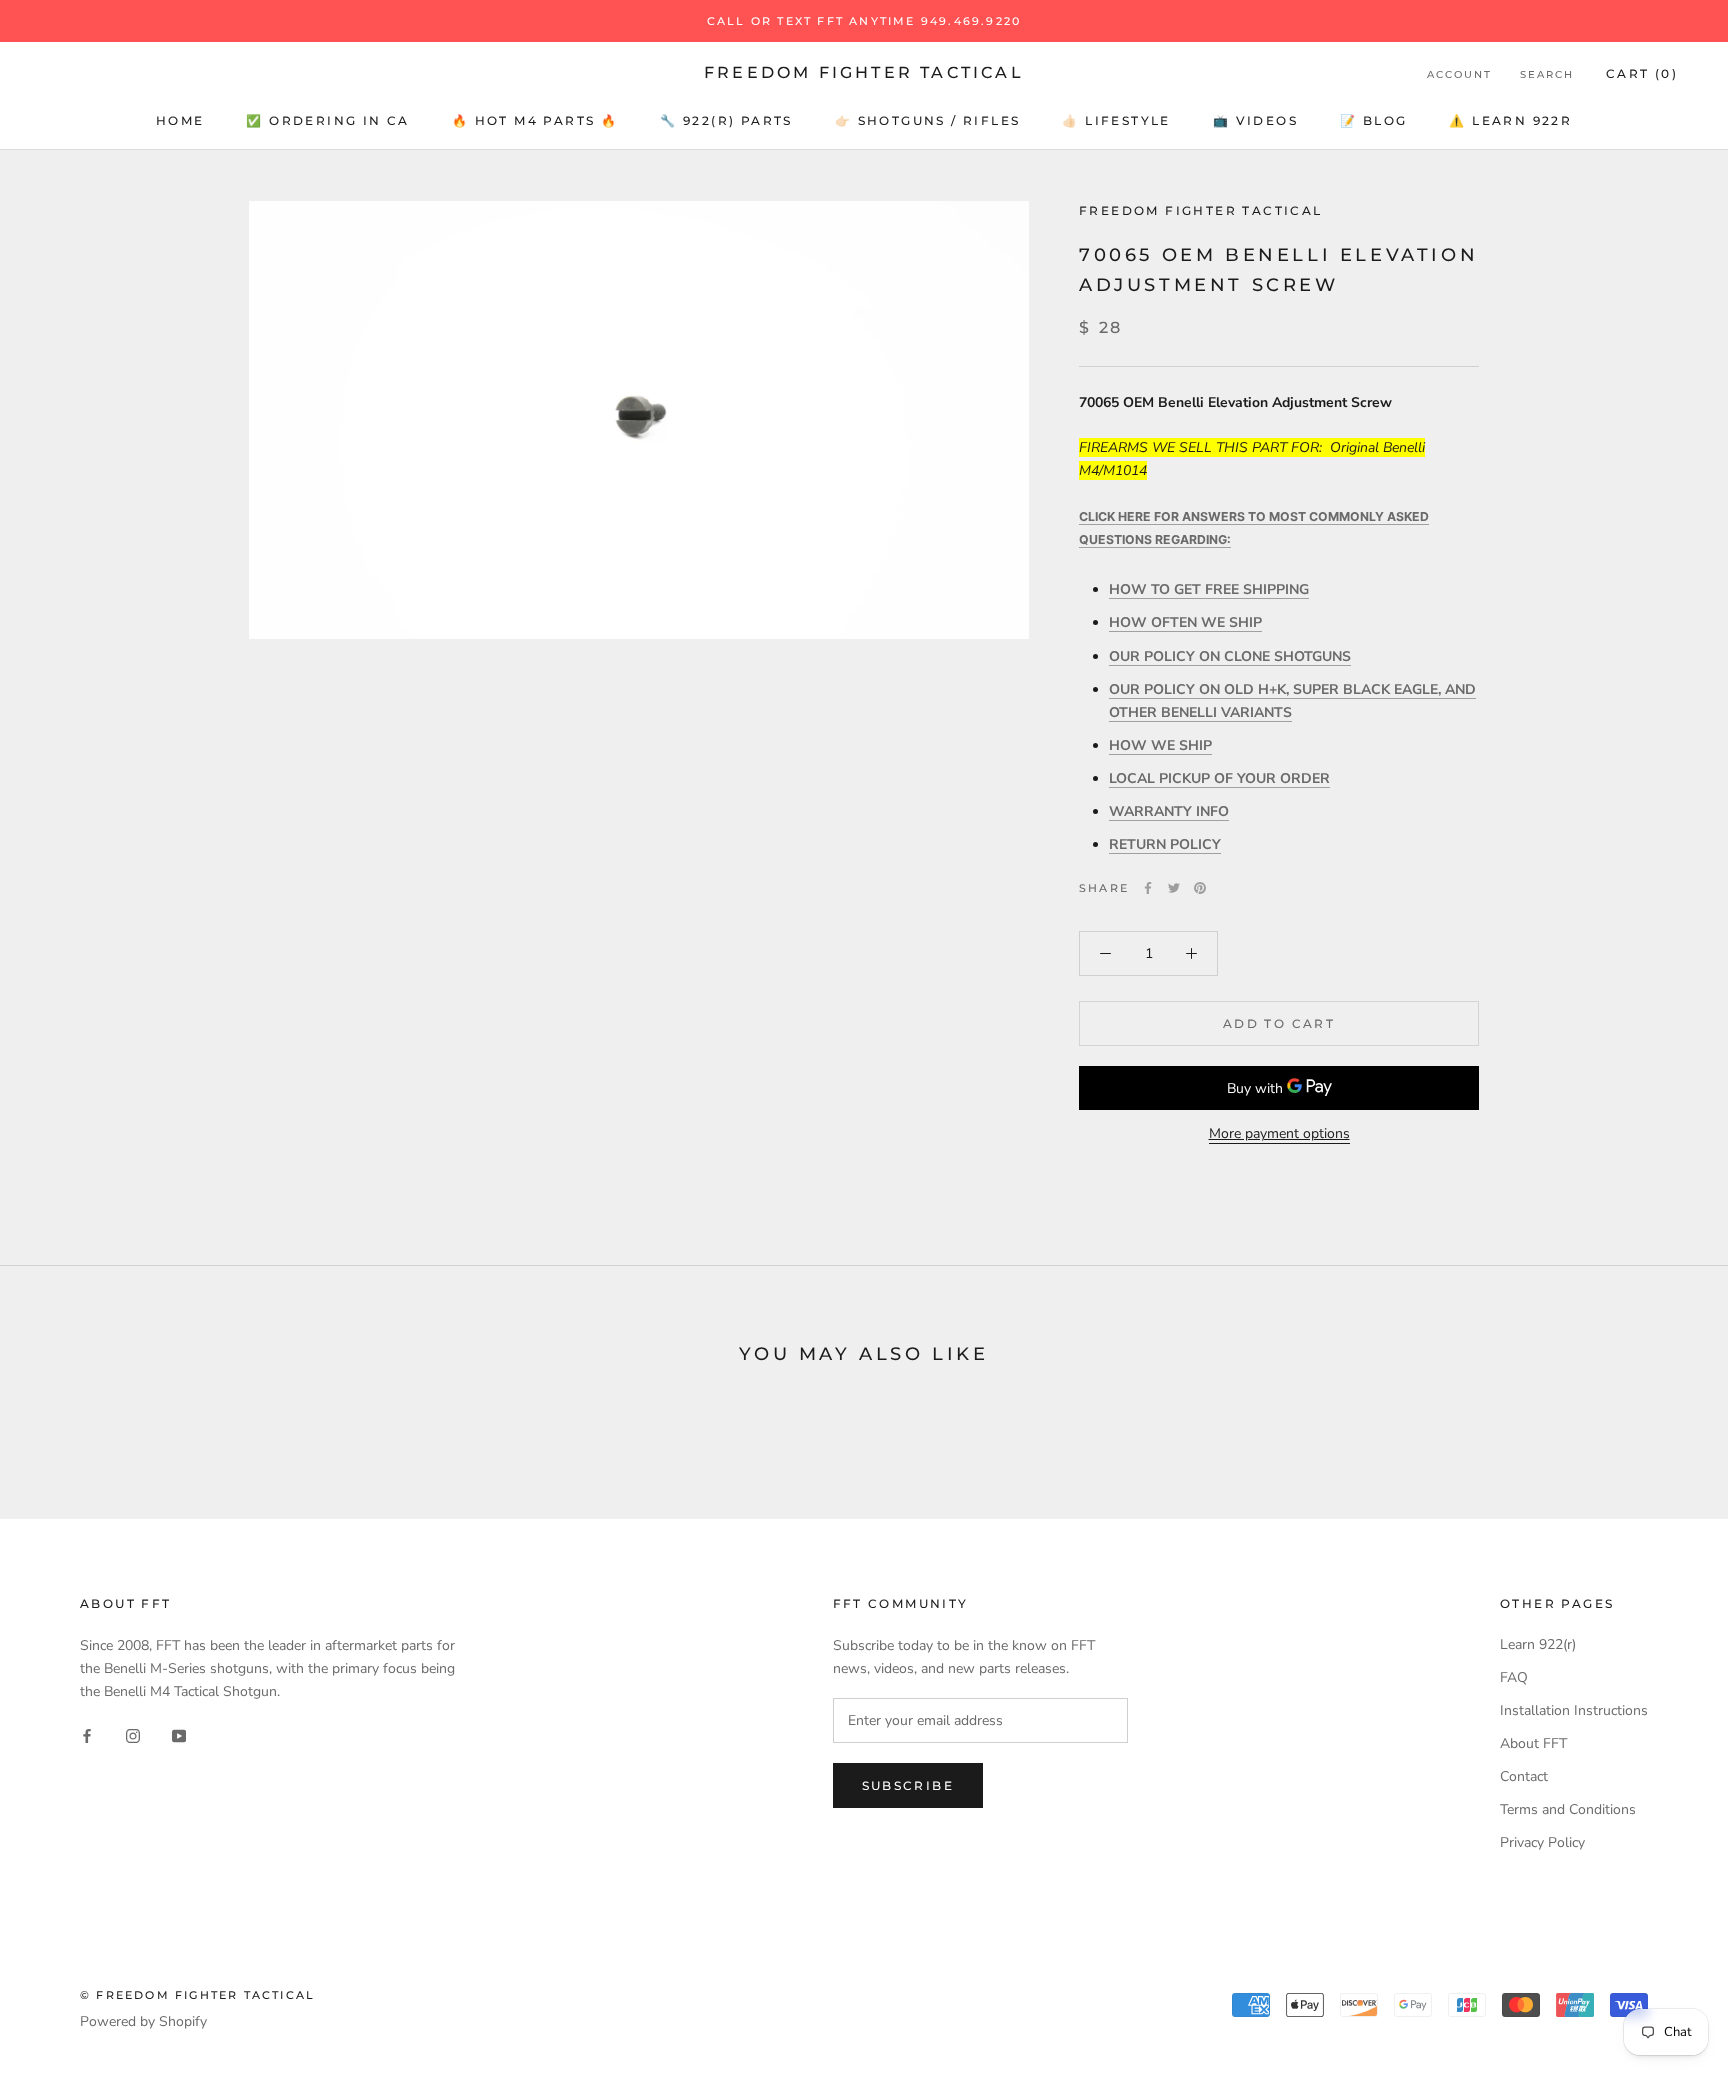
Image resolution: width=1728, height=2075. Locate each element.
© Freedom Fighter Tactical (197, 1995)
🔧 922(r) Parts (726, 120)
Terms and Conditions (1568, 1809)
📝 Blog (1373, 120)
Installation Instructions (1574, 1710)
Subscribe (908, 1785)
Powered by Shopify (143, 2021)
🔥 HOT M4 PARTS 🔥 (535, 120)
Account (1459, 74)
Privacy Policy (1542, 1842)
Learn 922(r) (1538, 1644)
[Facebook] (1148, 888)
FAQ (1514, 1677)
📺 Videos (1255, 120)
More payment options (1279, 1133)
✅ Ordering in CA (327, 120)
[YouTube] (179, 1734)
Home (180, 120)
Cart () (1642, 73)
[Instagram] (133, 1734)
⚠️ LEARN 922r (1510, 120)
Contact (1524, 1776)
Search (1547, 74)
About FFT (1533, 1743)
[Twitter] (1174, 888)
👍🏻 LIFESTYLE (1116, 120)
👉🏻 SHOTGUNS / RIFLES (928, 120)
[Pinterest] (1200, 888)
